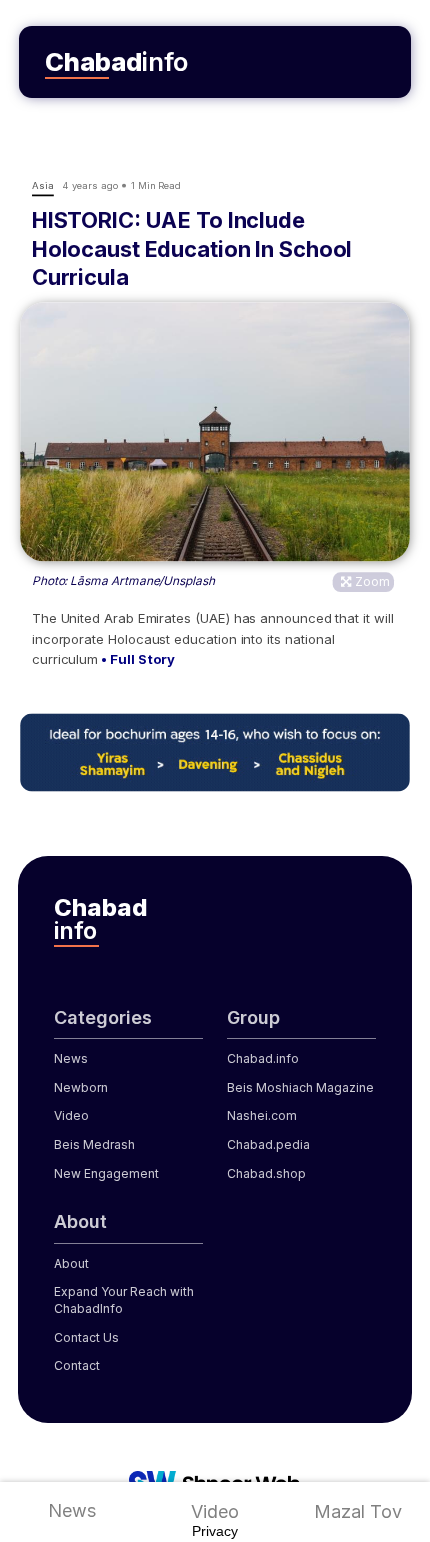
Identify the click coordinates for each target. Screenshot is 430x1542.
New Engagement (106, 1173)
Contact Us (86, 1337)
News (72, 1510)
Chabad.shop (266, 1173)
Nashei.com (262, 1115)
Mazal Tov (358, 1511)
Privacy (215, 1531)
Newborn (81, 1087)
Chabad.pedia (268, 1144)
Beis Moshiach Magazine (300, 1087)
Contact (77, 1365)
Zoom (372, 581)
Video (215, 1511)
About (71, 1263)
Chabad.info (263, 1058)
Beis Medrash (94, 1144)
